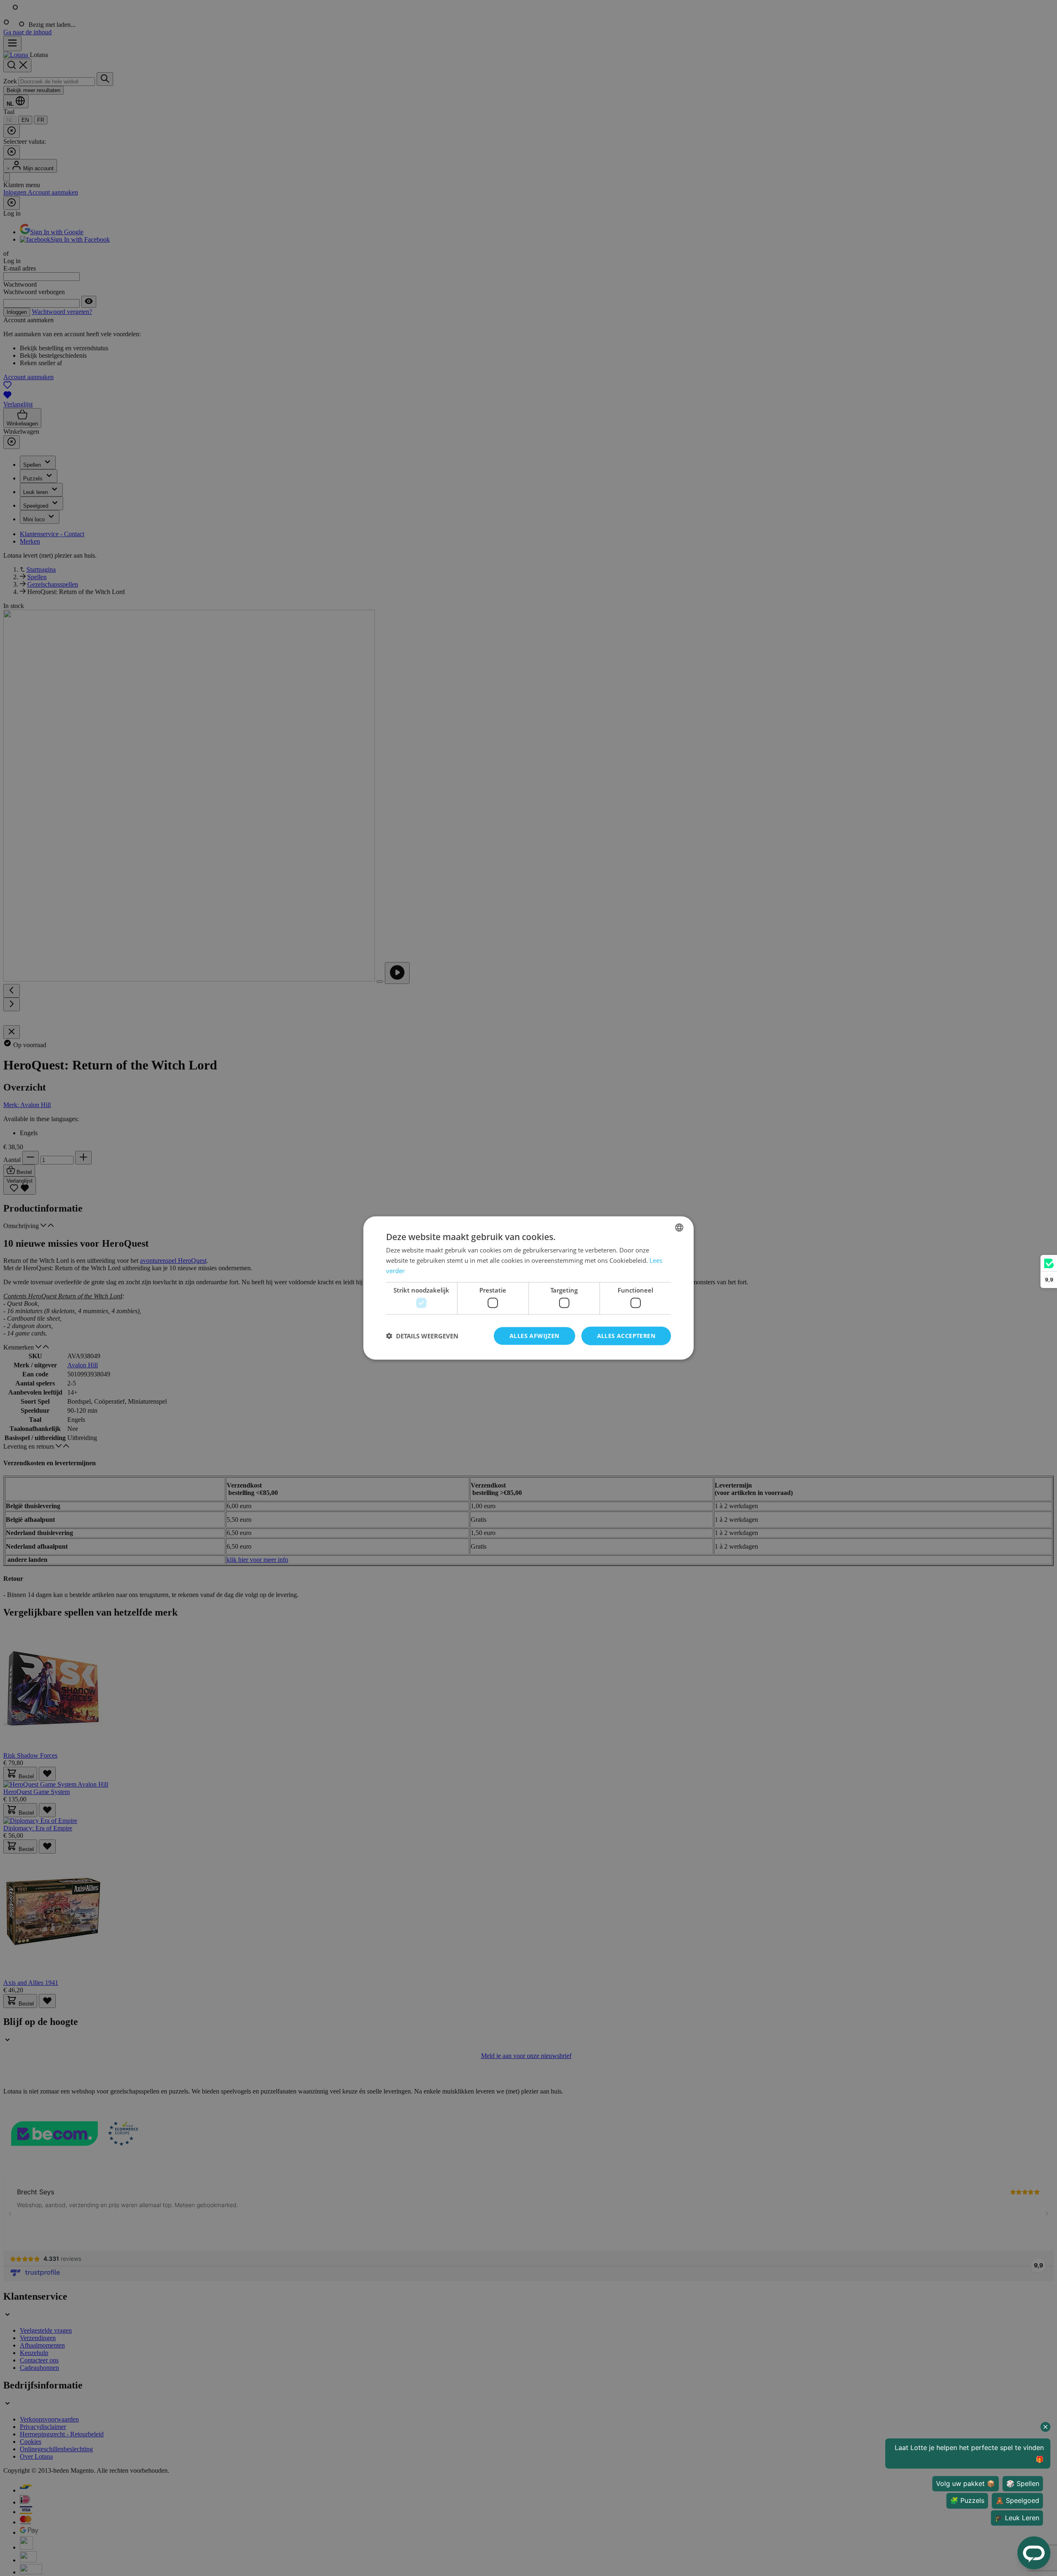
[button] (422, 1336)
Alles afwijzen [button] (534, 1336)
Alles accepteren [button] (626, 1336)
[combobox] (679, 1228)
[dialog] (528, 1288)
